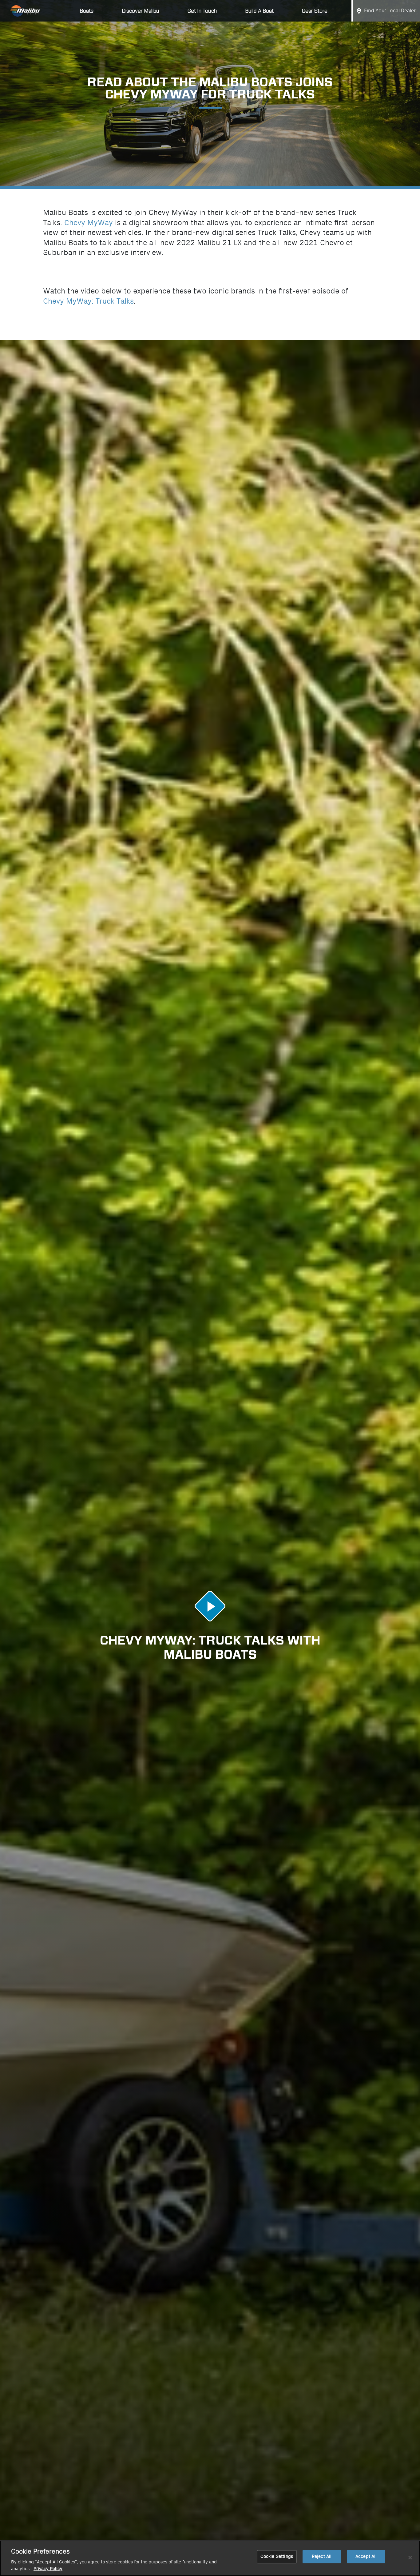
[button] (210, 1606)
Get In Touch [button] (202, 11)
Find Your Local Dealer (390, 11)
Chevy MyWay (89, 223)
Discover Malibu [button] (141, 11)
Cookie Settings (277, 2556)
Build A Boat (259, 11)
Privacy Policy (48, 2569)
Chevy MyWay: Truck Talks (88, 301)
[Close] (410, 2558)
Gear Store (315, 11)
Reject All (322, 2556)
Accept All (366, 2556)
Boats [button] (87, 11)
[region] (210, 2558)
